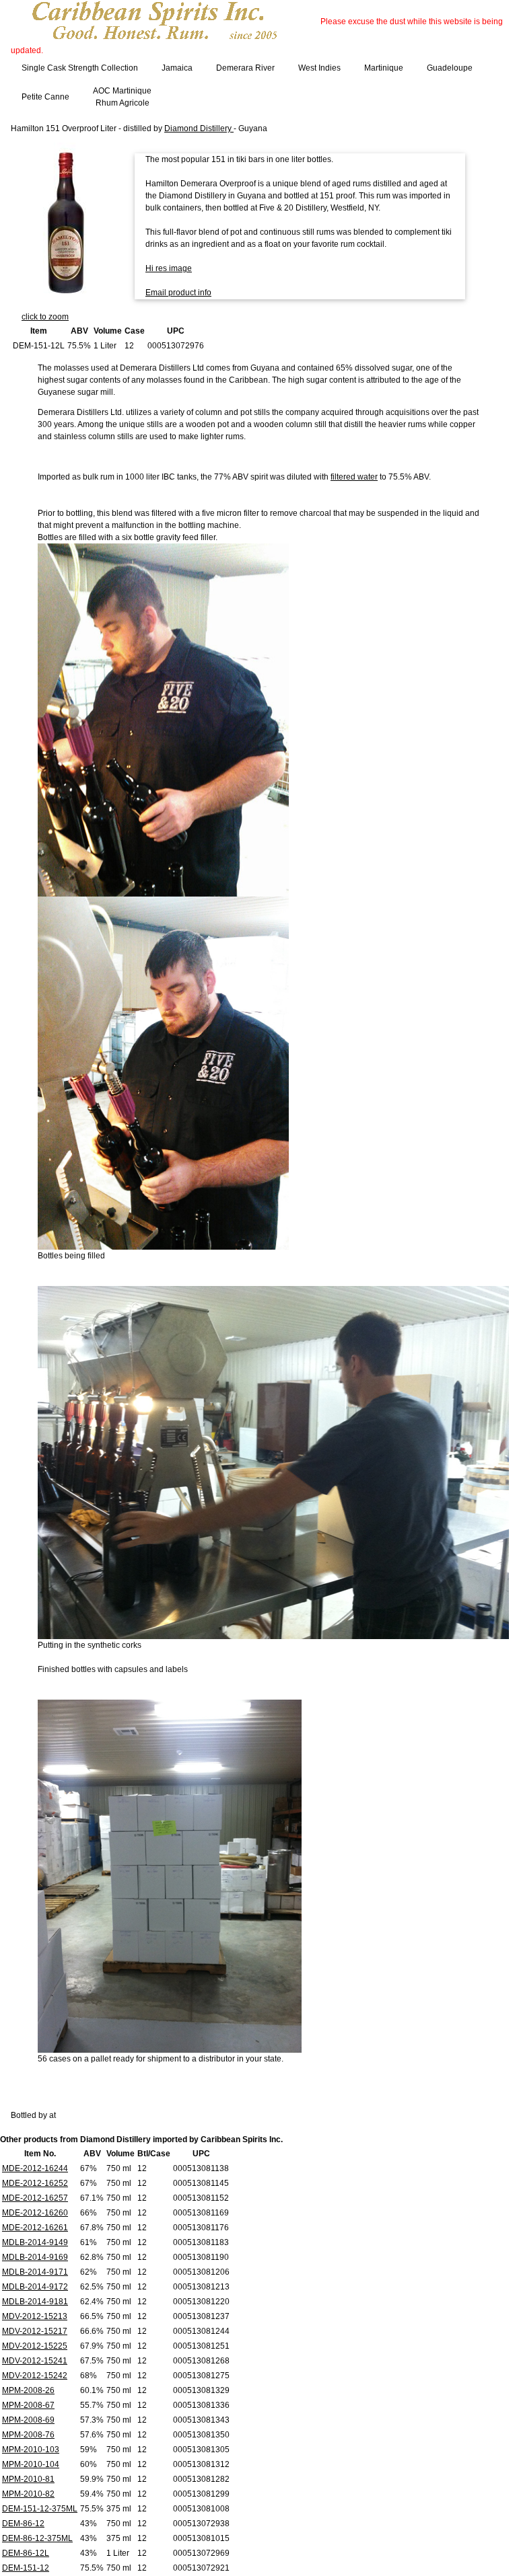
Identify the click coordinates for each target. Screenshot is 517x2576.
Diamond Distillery (199, 128)
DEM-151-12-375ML (40, 2509)
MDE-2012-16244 (35, 2168)
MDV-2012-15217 (35, 2331)
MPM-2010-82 (28, 2494)
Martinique (384, 68)
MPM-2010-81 (28, 2479)
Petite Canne (45, 97)
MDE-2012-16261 (35, 2228)
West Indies (319, 68)
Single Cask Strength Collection (80, 68)
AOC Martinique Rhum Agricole (122, 97)
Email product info (178, 293)
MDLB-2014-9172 (35, 2287)
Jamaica (177, 68)
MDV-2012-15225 (35, 2346)
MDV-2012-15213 (35, 2316)
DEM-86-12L (26, 2553)
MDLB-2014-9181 (35, 2302)
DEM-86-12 (23, 2524)
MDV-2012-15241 (35, 2361)
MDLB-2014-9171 (35, 2272)
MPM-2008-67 (28, 2405)
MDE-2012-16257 (35, 2198)
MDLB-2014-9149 (35, 2242)
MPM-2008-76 (28, 2435)
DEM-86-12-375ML (37, 2538)
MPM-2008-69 (28, 2420)
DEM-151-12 (26, 2568)
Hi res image (169, 268)
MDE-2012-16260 (35, 2213)
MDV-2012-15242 (35, 2376)
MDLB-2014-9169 (35, 2257)
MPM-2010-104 (31, 2464)
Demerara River (245, 68)
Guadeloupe (450, 68)
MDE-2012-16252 (35, 2183)
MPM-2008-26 (28, 2390)
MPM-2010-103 (31, 2450)
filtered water (354, 477)
